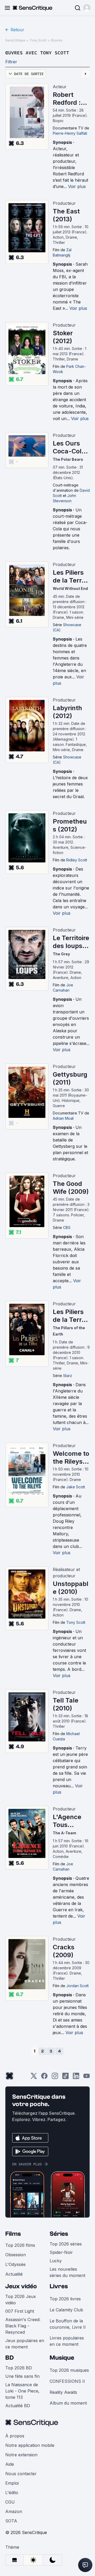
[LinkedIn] (76, 2078)
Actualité (14, 2274)
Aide (10, 2464)
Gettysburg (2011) (70, 1078)
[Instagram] (55, 2078)
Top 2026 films (20, 2245)
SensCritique (15, 40)
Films (13, 2234)
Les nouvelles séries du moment (67, 2272)
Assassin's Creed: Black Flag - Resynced (23, 2326)
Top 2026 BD (19, 2368)
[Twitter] (34, 2078)
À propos (15, 2436)
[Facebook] (44, 2078)
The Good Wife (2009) (71, 1188)
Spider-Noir (61, 2252)
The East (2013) (66, 215)
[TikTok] (65, 2078)
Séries (59, 2234)
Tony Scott (38, 40)
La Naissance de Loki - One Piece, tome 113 (22, 2391)
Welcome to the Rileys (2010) (71, 1458)
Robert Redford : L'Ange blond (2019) (67, 99)
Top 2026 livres (65, 2299)
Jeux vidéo (21, 2286)
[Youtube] (87, 2078)
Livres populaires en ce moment (67, 2341)
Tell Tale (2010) (66, 1704)
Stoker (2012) (63, 337)
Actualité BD (18, 2406)
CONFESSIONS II (67, 2381)
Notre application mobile (30, 2445)
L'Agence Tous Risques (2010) (67, 1821)
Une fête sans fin (22, 2376)
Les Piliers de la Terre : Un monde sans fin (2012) (71, 577)
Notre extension (21, 2455)
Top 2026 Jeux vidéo (21, 2300)
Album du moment (68, 2403)
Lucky (56, 2261)
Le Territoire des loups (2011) (71, 942)
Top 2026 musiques (69, 2370)
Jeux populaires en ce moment (25, 2344)
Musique (62, 2358)
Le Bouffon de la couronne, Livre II (68, 2324)
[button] (87, 8)
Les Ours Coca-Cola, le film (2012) (70, 447)
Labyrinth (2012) (67, 712)
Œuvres (57, 40)
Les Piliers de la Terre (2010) (69, 1316)
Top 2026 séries (66, 2244)
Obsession (16, 2255)
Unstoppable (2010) (71, 1588)
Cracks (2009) (64, 1951)
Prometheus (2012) (70, 825)
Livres (59, 2286)
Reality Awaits (63, 2392)
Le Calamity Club (66, 2310)
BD (9, 2358)
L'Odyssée (15, 2264)
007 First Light (20, 2311)
